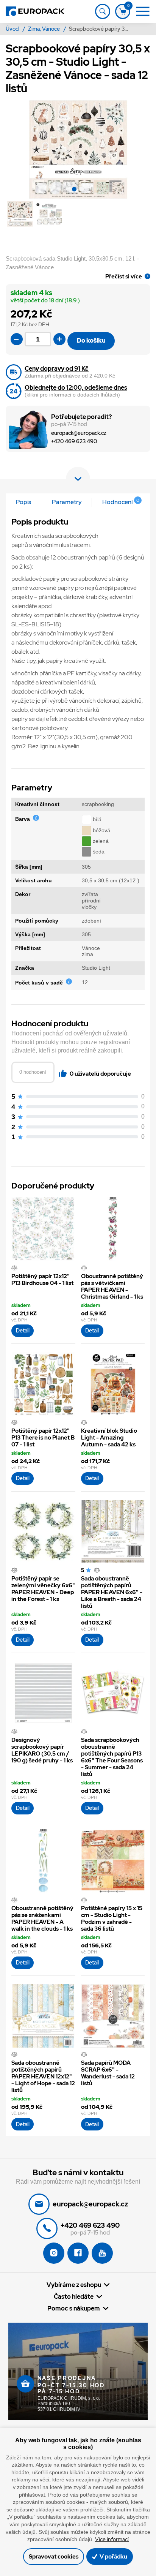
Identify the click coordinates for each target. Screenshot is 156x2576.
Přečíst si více (124, 276)
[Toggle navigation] (103, 11)
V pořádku (113, 2557)
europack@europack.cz (79, 433)
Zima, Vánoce (44, 29)
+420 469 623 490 (74, 442)
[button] (74, 190)
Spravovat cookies (54, 2557)
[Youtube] (102, 2253)
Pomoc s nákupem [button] (74, 2308)
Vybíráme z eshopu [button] (74, 2285)
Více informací (112, 2539)
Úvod (13, 29)
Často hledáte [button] (74, 2296)
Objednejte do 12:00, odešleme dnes (76, 388)
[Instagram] (54, 2253)
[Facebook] (78, 2253)
